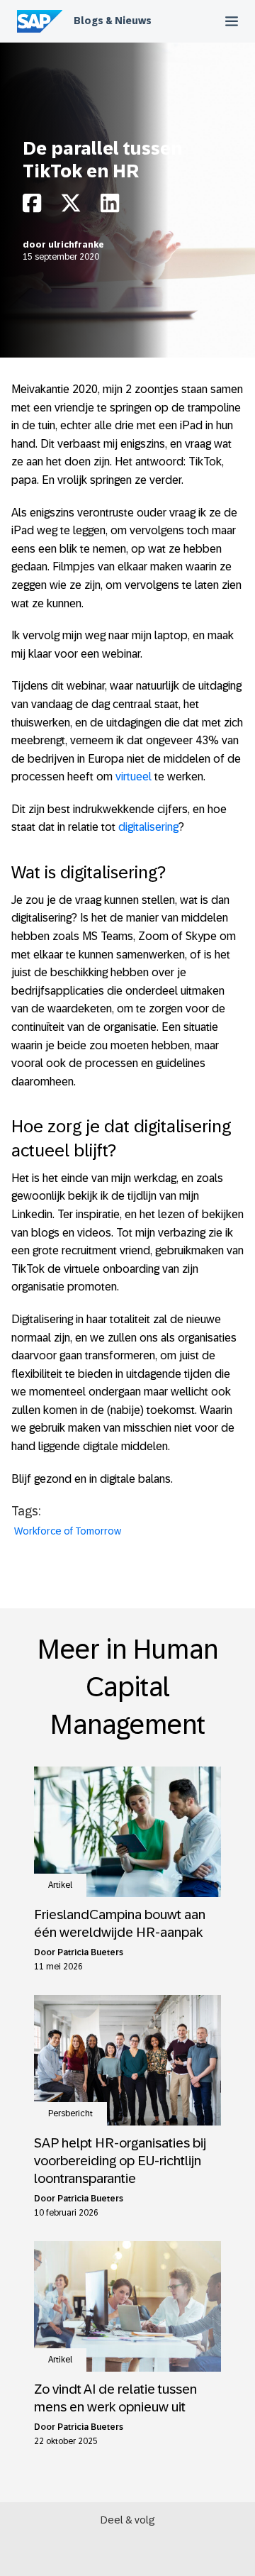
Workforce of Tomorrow (68, 1531)
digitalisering (148, 827)
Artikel (60, 1885)
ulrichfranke (76, 245)
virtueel (134, 776)
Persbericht (70, 2113)
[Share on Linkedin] (110, 207)
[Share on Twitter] (71, 207)
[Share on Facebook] (32, 207)
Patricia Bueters (90, 1952)
